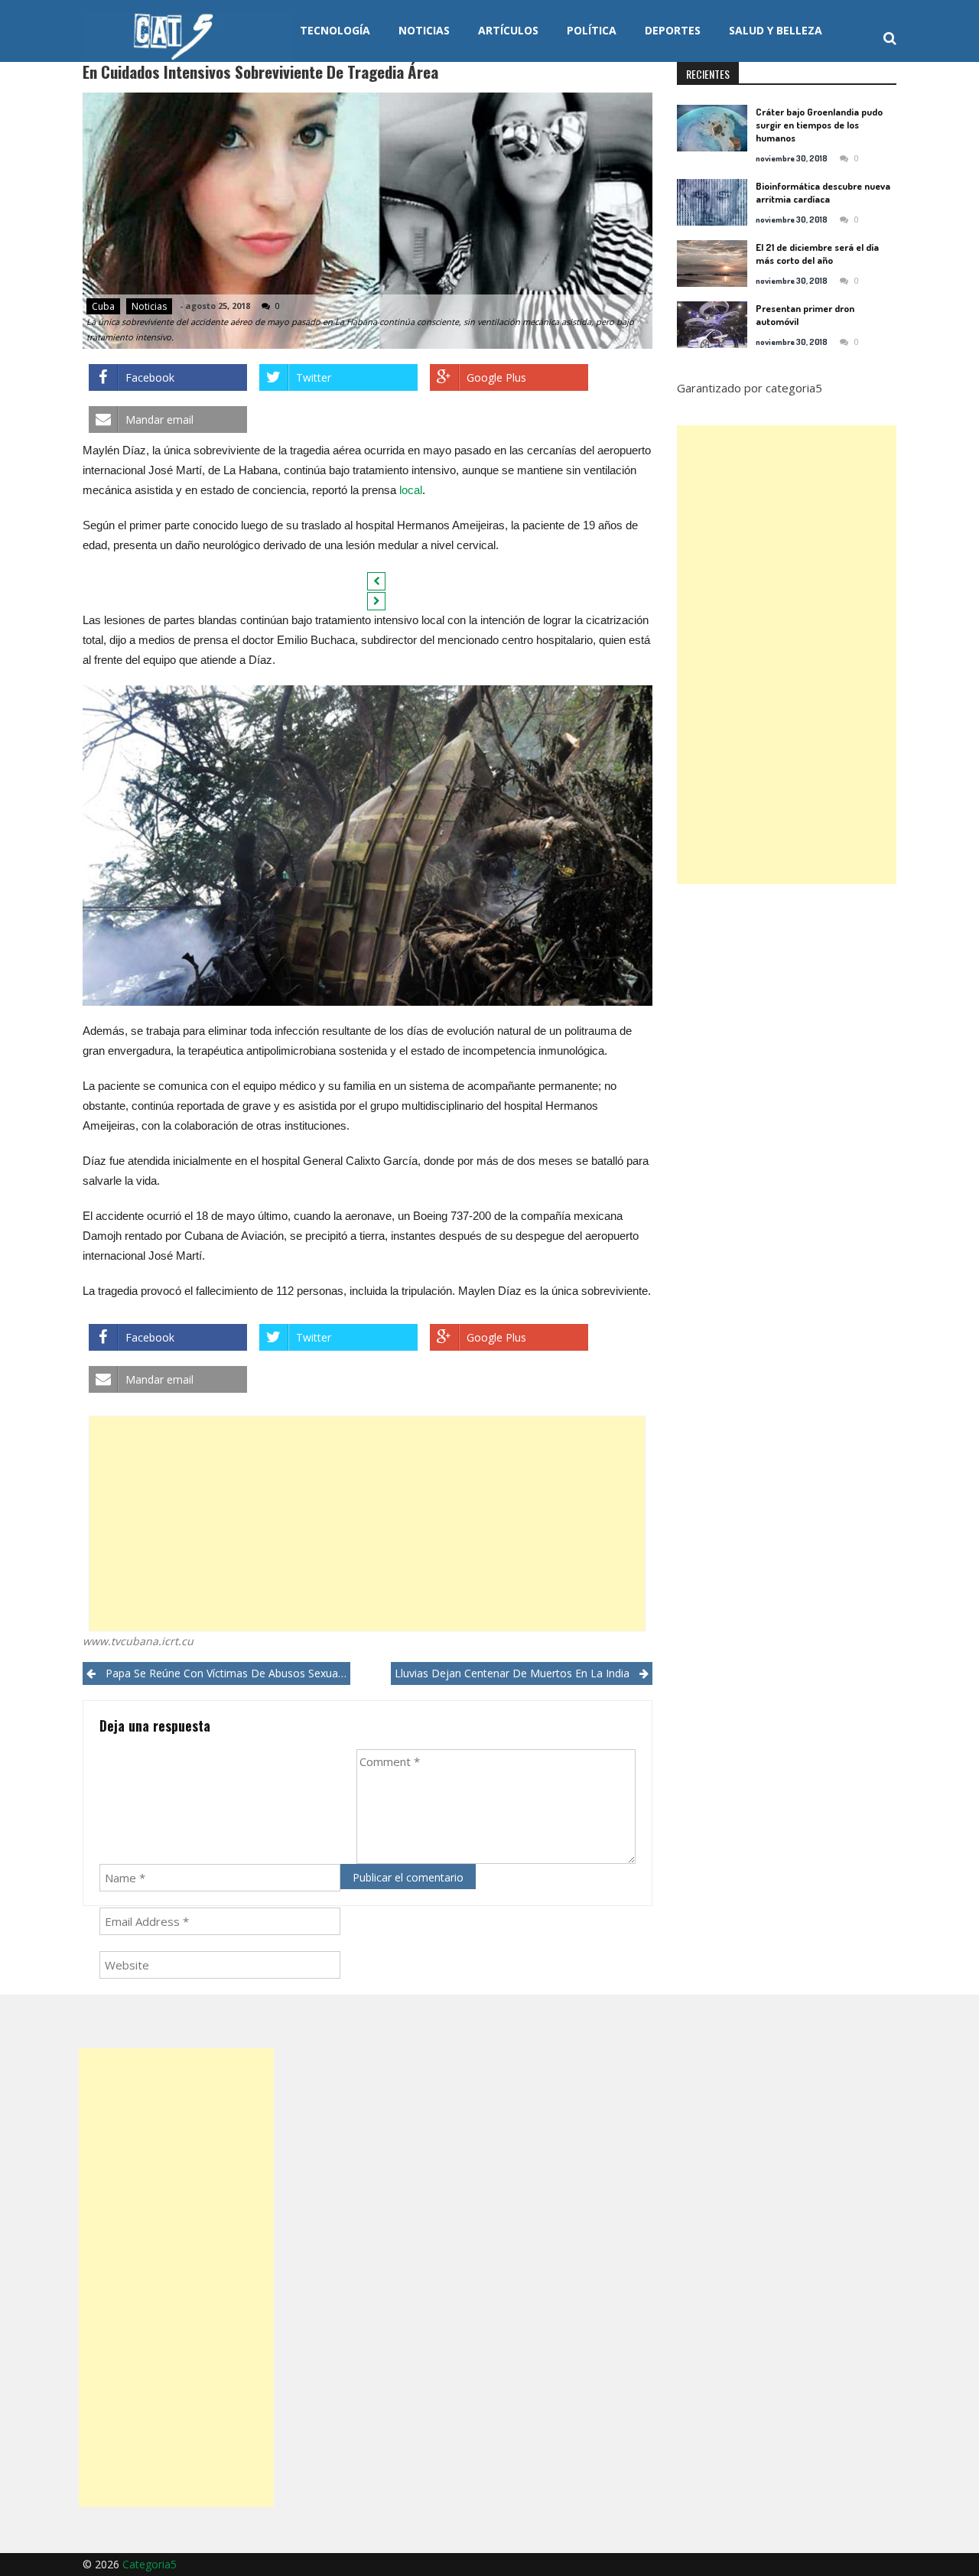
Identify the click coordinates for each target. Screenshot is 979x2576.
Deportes (673, 30)
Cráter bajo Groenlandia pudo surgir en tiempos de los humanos (819, 125)
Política (592, 30)
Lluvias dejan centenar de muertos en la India (512, 1673)
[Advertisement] (367, 1524)
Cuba (103, 306)
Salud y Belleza (776, 30)
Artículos (508, 30)
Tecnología (335, 30)
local (411, 490)
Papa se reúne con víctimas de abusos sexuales (228, 1673)
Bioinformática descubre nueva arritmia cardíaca (823, 192)
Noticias (424, 30)
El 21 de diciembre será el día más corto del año (817, 254)
